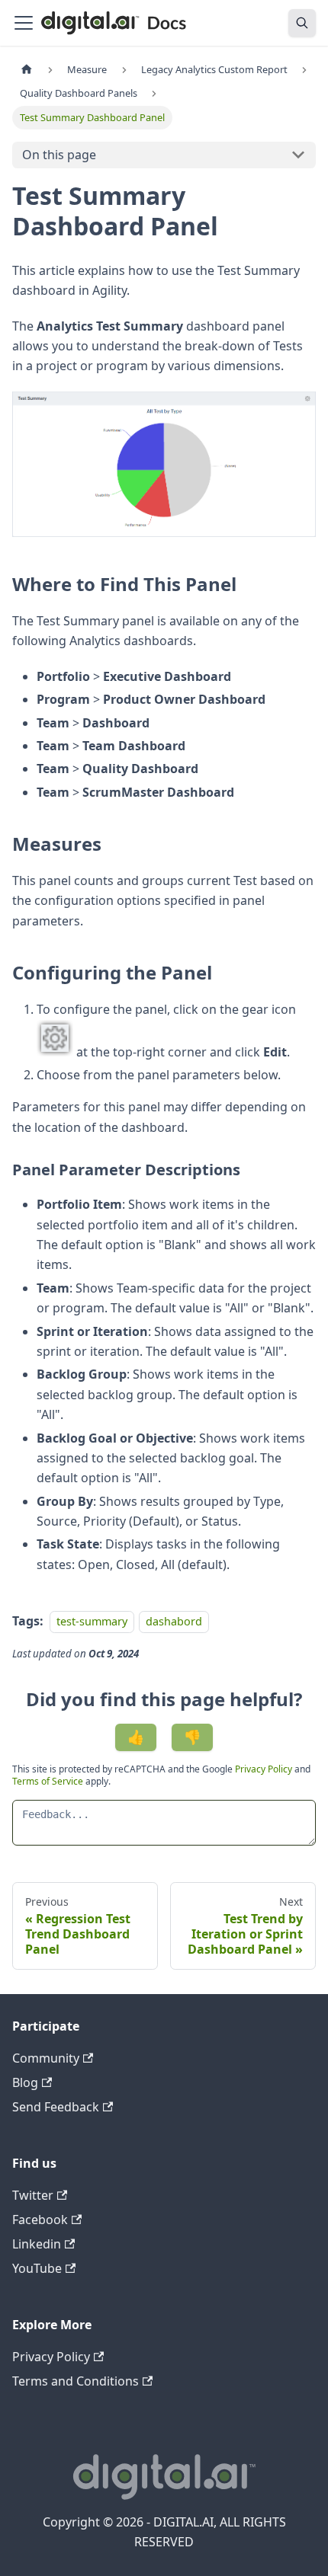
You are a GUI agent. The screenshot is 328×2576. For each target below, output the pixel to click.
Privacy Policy (265, 1769)
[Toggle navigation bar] (24, 23)
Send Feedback (56, 2107)
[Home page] (27, 70)
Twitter (33, 2195)
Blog (25, 2082)
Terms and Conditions (76, 2381)
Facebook (40, 2220)
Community (46, 2058)
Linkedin (37, 2244)
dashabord (174, 1621)
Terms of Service (48, 1781)
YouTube (37, 2268)
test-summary (92, 1621)
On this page (59, 155)
